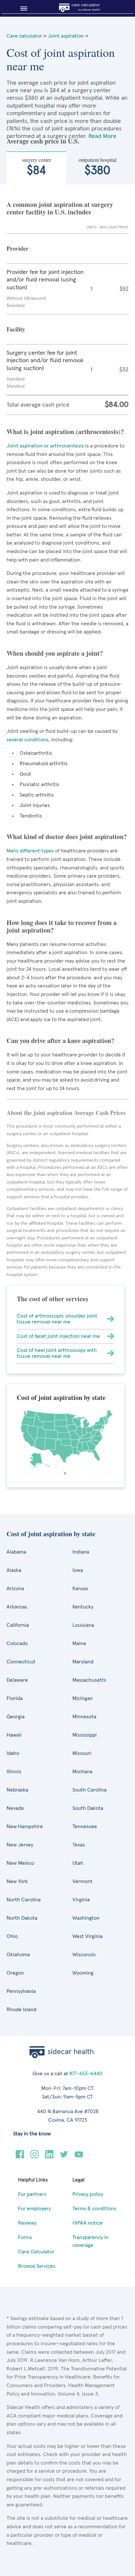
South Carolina (89, 1790)
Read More (102, 136)
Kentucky (83, 1607)
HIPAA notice (87, 2223)
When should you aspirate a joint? (55, 653)
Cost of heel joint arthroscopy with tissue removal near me (57, 1353)
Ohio (12, 1936)
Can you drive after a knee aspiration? (60, 1041)
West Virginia (87, 1936)
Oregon (15, 1973)
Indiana (81, 1552)
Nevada (15, 1808)
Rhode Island (21, 2010)
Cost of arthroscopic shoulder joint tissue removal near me (57, 1319)
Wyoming (83, 1973)
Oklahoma (18, 1955)
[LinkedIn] (49, 2157)
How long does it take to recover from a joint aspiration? (62, 926)
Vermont (82, 1881)
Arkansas (17, 1607)
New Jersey (20, 1845)
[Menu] (21, 8)
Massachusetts (89, 1680)
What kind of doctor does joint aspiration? (67, 837)
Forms (25, 2237)
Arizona (15, 1589)
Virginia (81, 1900)
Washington (86, 1918)
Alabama (16, 1552)
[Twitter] (64, 2157)
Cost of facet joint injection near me (58, 1336)
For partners (32, 2194)
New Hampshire (25, 1827)
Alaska (14, 1570)
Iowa (78, 1570)
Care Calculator (36, 2252)
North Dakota (22, 1918)
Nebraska (17, 1790)
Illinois (14, 1772)
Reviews (27, 2223)
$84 (37, 167)
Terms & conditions (94, 2209)
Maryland (83, 1662)
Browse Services (37, 2266)
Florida (15, 1698)
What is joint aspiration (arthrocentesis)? (65, 432)
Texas (79, 1845)
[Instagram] (35, 2157)
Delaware (17, 1680)
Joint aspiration (66, 36)
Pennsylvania (21, 1991)
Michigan (83, 1698)
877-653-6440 (86, 2074)
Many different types (31, 851)
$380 (97, 167)
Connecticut (21, 1662)
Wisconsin (84, 1955)
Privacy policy (88, 2194)
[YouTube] (79, 2157)
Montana (82, 1772)
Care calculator (24, 36)
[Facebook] (20, 2157)
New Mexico (20, 1863)
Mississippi (85, 1735)
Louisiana (83, 1625)
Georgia (16, 1717)
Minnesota (84, 1717)
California (18, 1625)
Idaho (13, 1753)
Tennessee (85, 1827)
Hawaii (14, 1735)
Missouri (82, 1753)
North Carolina (24, 1900)
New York (17, 1881)
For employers (34, 2209)
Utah (78, 1863)
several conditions (28, 740)
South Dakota (88, 1808)
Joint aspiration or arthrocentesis (45, 446)
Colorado (17, 1643)
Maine (79, 1643)
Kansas (80, 1589)
